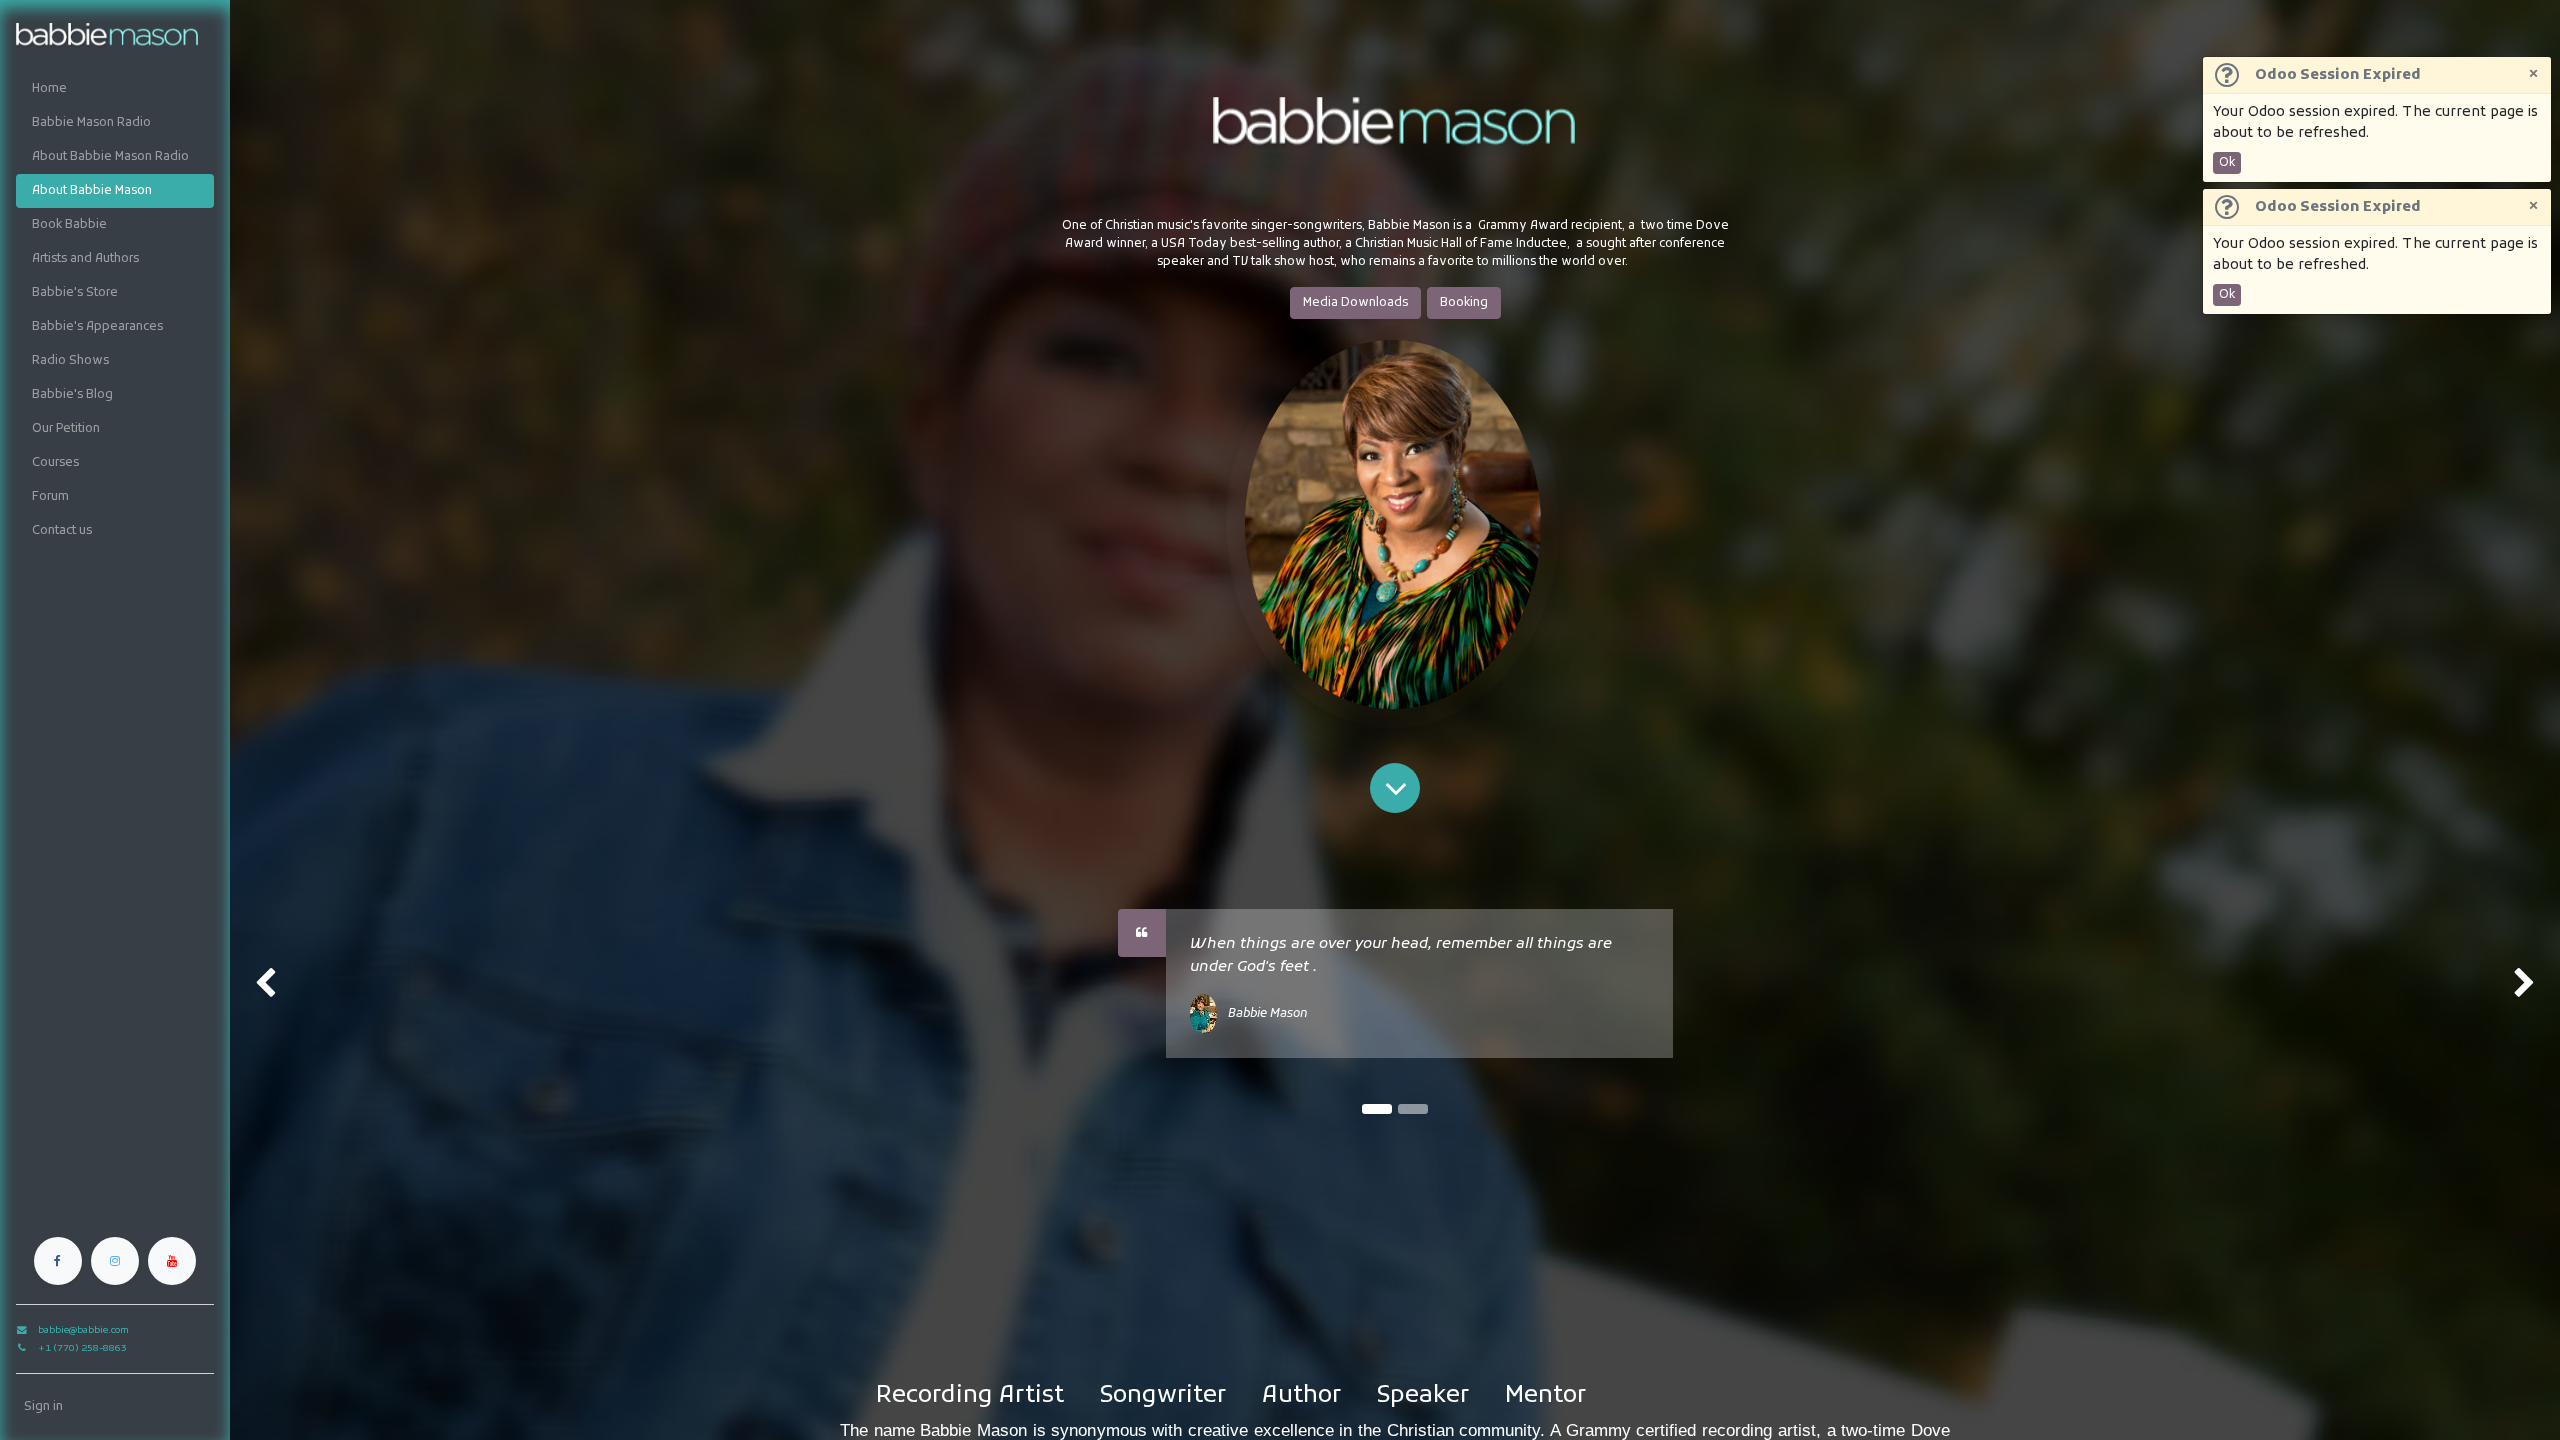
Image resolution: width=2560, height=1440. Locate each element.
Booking (1464, 303)
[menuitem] (115, 89)
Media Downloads (1355, 303)
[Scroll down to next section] (1395, 788)
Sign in (43, 1407)
